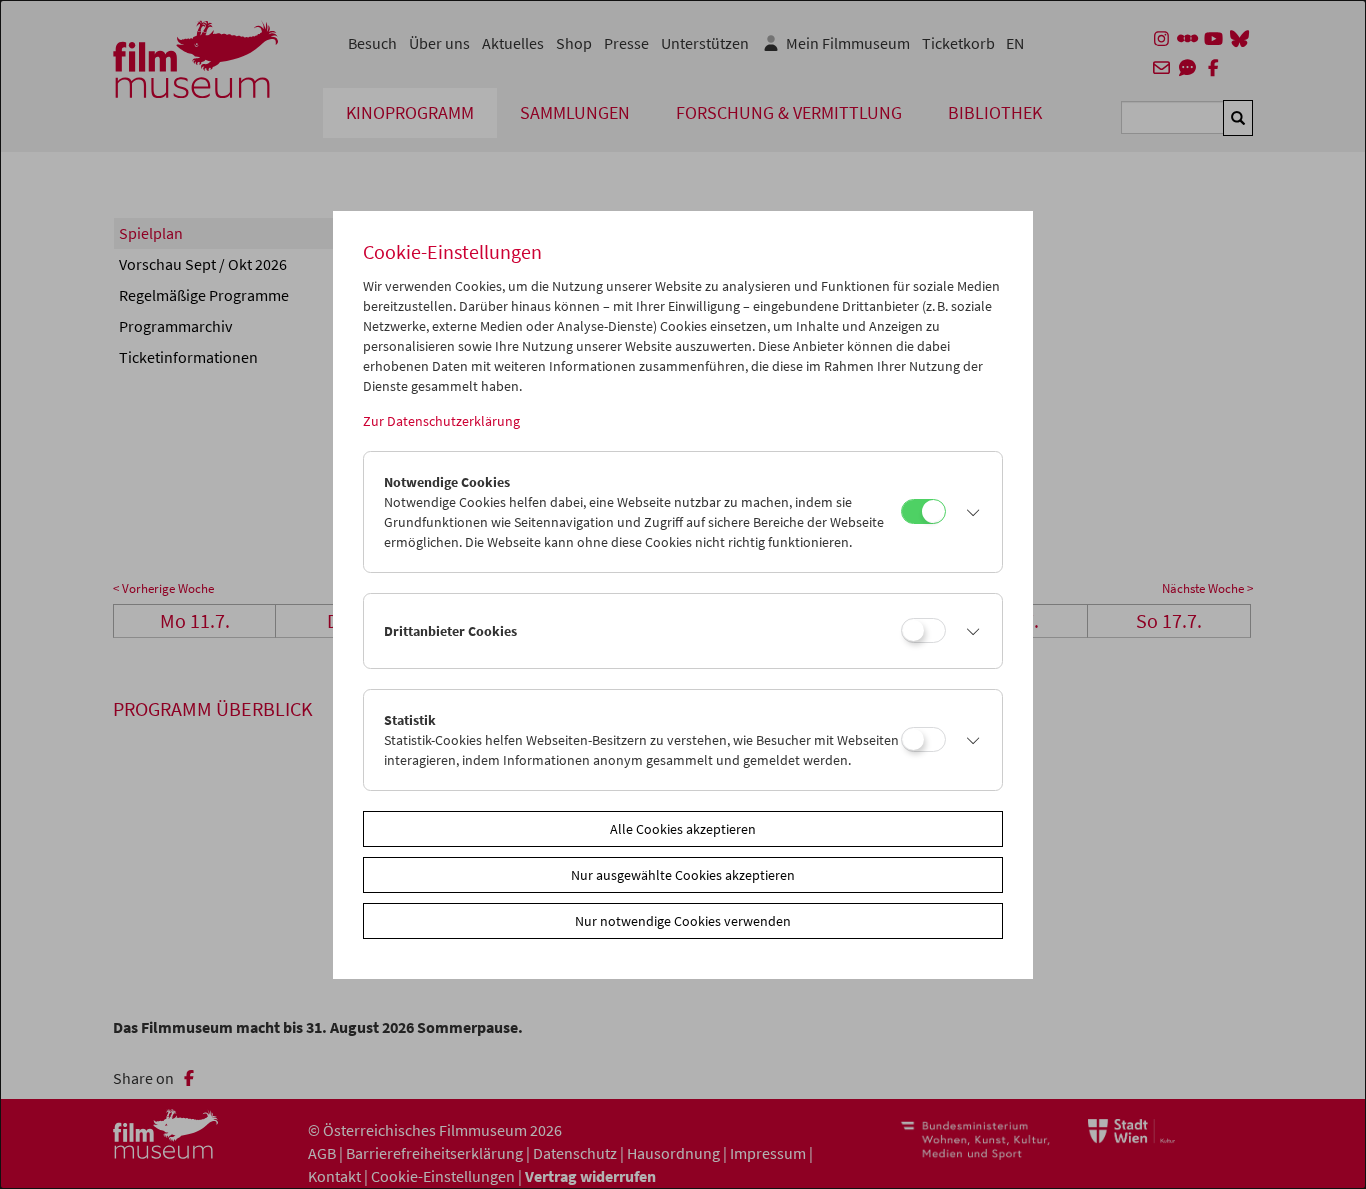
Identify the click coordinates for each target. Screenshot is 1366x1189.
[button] (969, 512)
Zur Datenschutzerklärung (441, 421)
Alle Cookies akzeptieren (683, 829)
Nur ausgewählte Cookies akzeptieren (683, 875)
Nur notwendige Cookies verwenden (683, 921)
